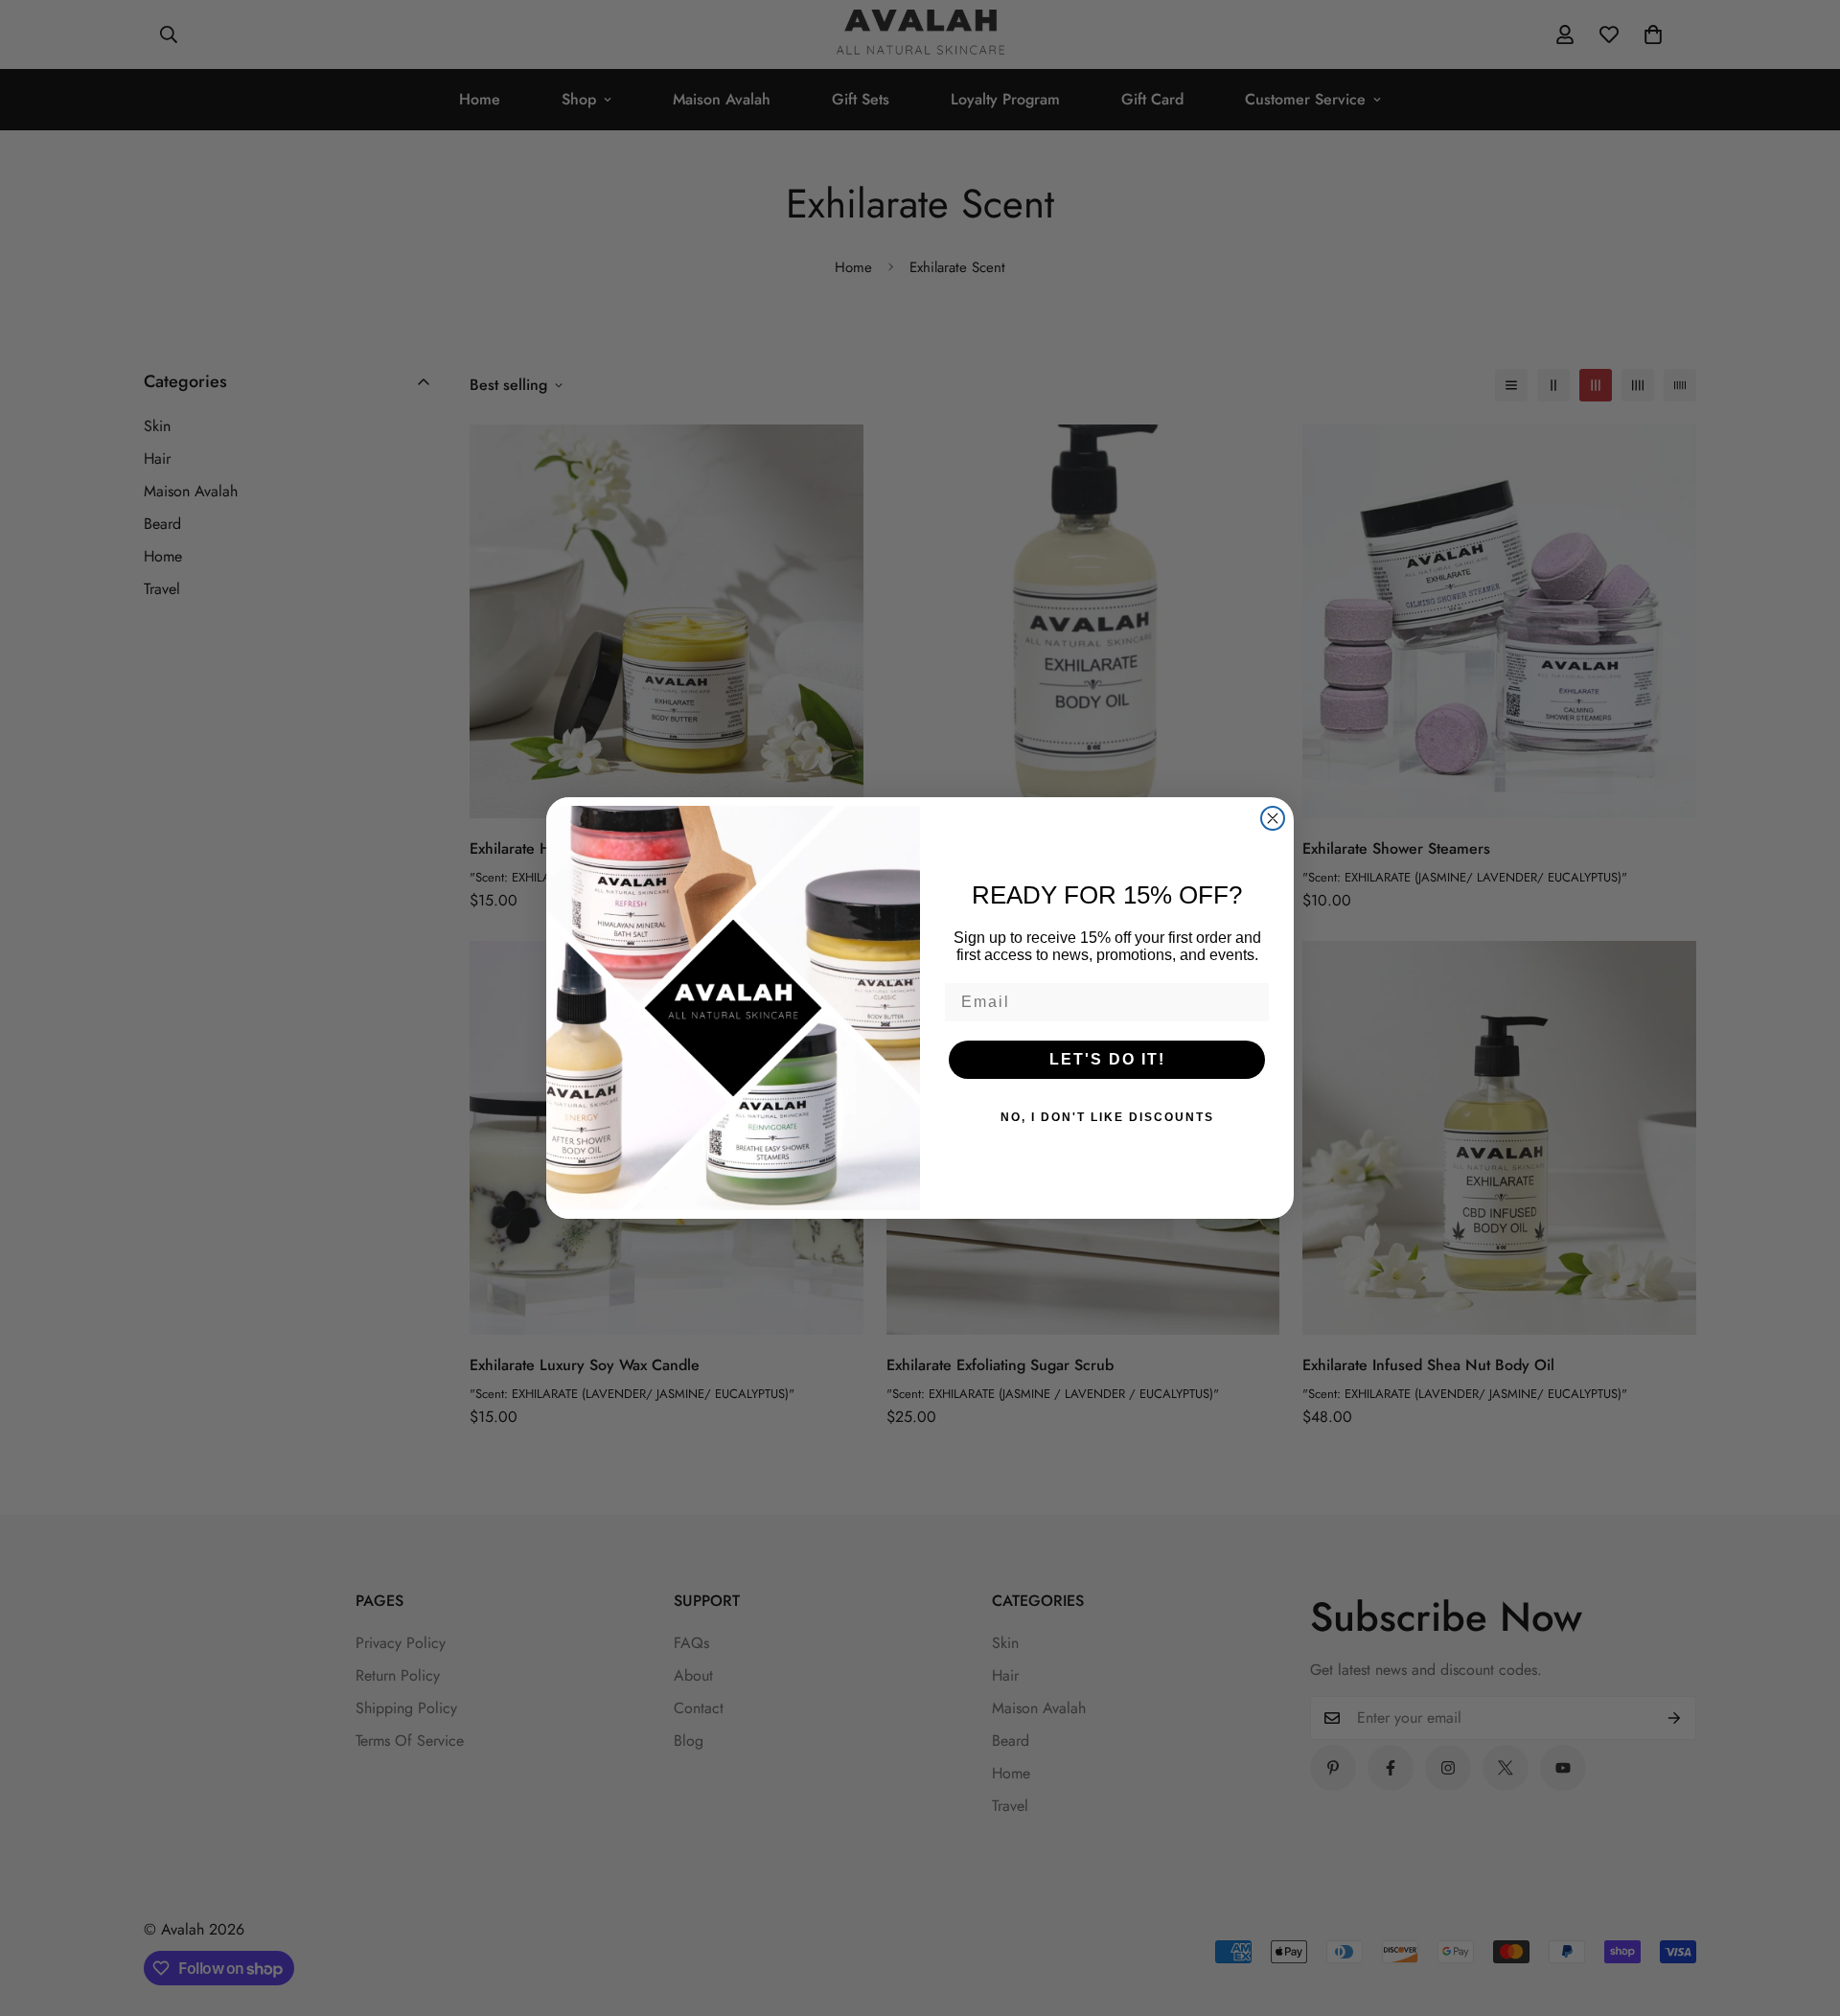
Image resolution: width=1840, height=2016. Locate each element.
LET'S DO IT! (1107, 1059)
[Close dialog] (1273, 818)
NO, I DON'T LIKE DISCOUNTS (1107, 1117)
